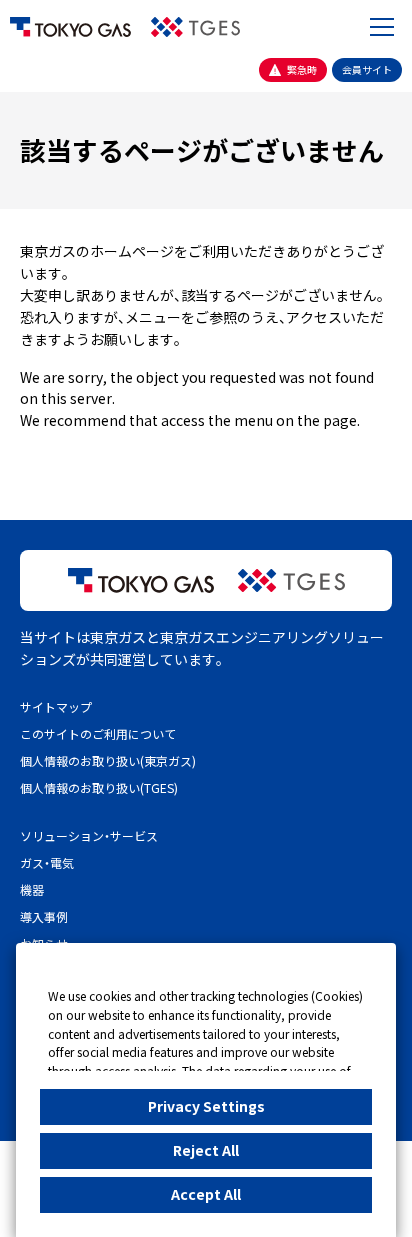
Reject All (206, 1150)
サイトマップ (56, 706)
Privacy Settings (206, 1106)
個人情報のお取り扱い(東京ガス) (108, 760)
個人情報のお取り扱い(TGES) (99, 787)
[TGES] (195, 27)
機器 (32, 889)
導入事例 (44, 916)
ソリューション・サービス (89, 835)
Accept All (206, 1194)
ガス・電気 (47, 862)
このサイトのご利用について (98, 733)
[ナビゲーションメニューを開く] (382, 27)
